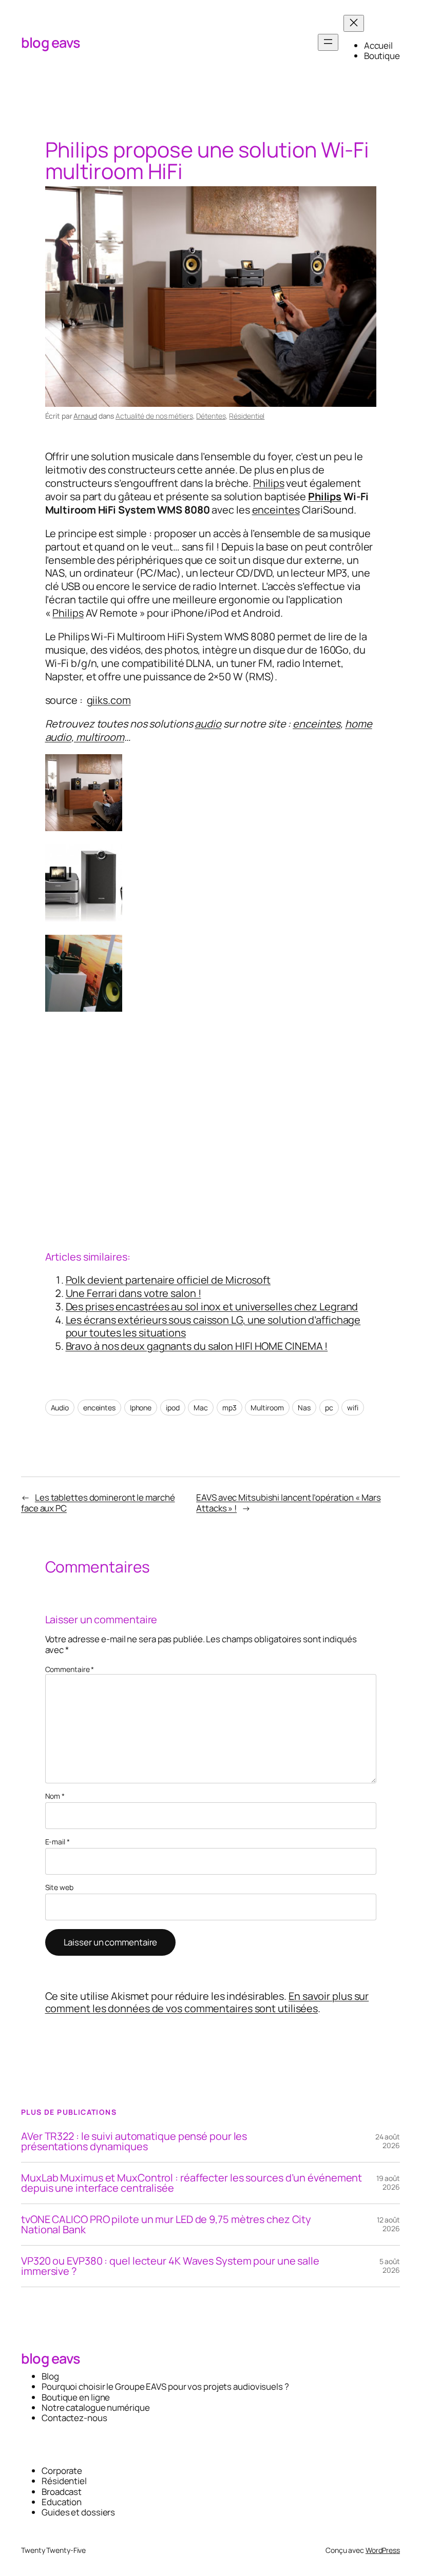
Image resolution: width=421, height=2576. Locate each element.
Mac (201, 1408)
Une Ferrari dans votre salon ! (133, 1293)
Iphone (141, 1408)
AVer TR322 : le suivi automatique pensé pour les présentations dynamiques (134, 2141)
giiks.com (109, 700)
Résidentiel (247, 416)
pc (329, 1408)
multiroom (99, 737)
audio (208, 724)
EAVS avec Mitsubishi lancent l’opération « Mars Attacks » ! (288, 1502)
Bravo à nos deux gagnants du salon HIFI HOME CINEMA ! (197, 1346)
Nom (55, 1796)
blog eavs (51, 42)
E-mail (58, 1842)
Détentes (211, 416)
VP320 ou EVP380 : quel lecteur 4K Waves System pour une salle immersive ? (170, 2266)
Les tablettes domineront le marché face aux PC (98, 1502)
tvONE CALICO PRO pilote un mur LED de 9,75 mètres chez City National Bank (166, 2225)
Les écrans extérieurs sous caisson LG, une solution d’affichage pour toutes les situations (213, 1326)
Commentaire (70, 1669)
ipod (173, 1408)
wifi (353, 1408)
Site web (59, 1888)
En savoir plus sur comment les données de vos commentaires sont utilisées (207, 2002)
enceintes (276, 510)
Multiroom (267, 1408)
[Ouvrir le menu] (328, 42)
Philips (269, 483)
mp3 (229, 1408)
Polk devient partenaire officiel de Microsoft (168, 1280)
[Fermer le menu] (354, 23)
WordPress (383, 2550)
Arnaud (85, 416)
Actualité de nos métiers (154, 416)
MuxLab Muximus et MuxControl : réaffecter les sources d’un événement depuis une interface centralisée (192, 2183)
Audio (60, 1408)
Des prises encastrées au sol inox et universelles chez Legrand (212, 1306)
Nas (304, 1408)
